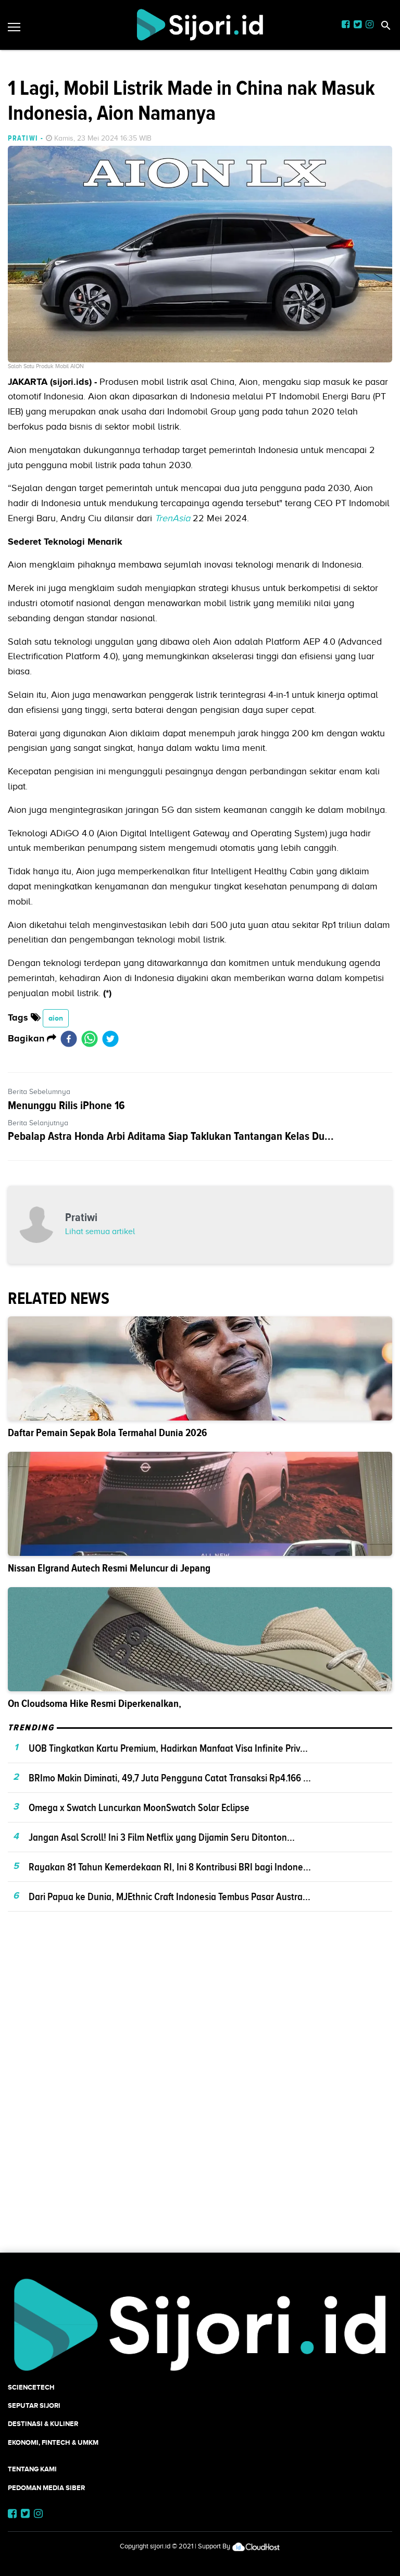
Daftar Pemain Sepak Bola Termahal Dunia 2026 (108, 1433)
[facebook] (69, 1039)
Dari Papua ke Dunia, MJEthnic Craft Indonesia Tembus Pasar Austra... (170, 1896)
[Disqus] (200, 2100)
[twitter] (110, 1039)
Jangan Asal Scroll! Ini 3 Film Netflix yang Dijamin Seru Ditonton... (162, 1837)
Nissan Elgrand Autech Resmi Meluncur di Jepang (109, 1568)
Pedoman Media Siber (46, 2488)
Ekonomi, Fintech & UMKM (53, 2442)
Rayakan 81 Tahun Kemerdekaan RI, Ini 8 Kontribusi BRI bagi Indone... (170, 1867)
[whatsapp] (90, 1039)
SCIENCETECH (31, 2387)
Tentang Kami (32, 2469)
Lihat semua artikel (100, 1232)
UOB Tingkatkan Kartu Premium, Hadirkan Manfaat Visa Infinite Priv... (168, 1748)
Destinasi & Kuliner (43, 2424)
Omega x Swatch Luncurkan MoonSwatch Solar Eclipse (139, 1807)
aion (56, 1018)
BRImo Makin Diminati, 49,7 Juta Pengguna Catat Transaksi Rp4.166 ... (170, 1778)
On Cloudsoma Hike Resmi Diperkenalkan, (95, 1704)
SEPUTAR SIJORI (34, 2405)
